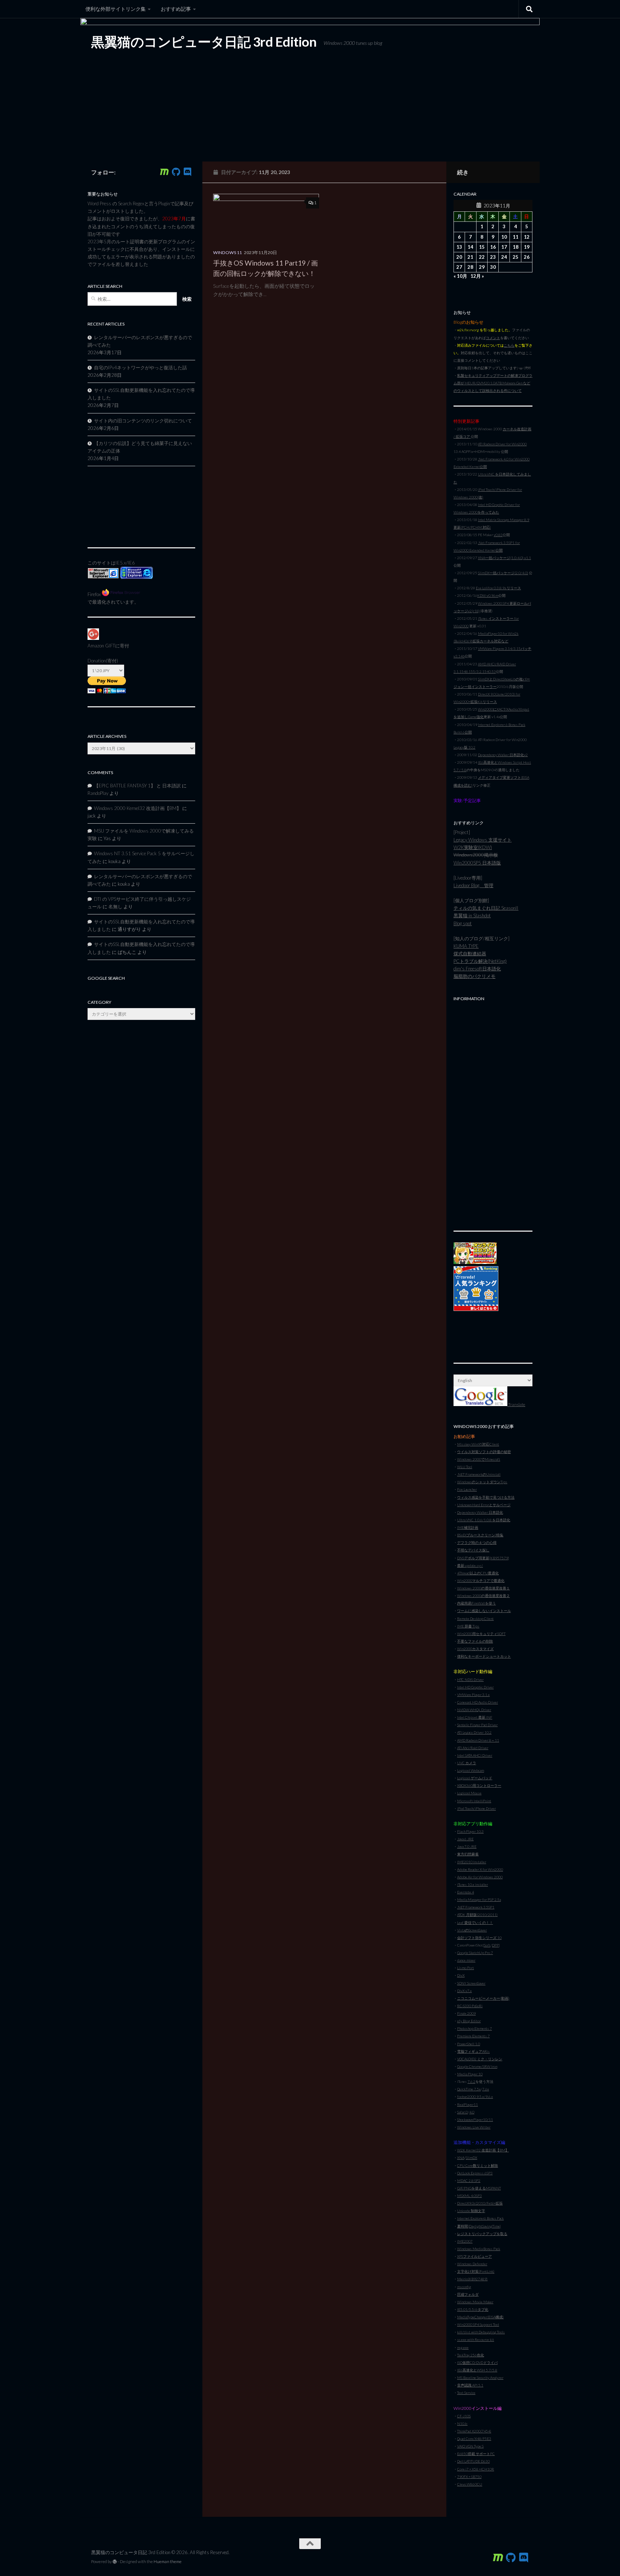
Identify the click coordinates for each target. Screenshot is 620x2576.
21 (470, 257)
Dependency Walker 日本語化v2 (503, 755)
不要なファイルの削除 (475, 1641)
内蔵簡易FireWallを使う (476, 1603)
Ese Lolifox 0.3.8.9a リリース (498, 588)
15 (482, 247)
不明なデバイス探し (473, 1550)
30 (493, 267)
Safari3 (462, 2112)
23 (493, 257)
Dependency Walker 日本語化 (480, 1512)
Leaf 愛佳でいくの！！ (475, 1922)
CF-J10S (464, 2416)
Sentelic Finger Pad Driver (477, 1725)
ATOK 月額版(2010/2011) (477, 1915)
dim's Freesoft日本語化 (477, 969)
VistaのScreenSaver (472, 1930)
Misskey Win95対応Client (478, 1444)
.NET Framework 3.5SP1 (476, 1907)
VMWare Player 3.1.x (473, 1695)
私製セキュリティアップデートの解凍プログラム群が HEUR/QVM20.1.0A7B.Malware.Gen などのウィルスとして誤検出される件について (493, 383)
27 (459, 267)
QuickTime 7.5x (469, 2089)
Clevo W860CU (470, 2484)
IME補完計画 (468, 1527)
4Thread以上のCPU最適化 (478, 1573)
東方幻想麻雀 (468, 1854)
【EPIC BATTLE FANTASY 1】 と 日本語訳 (137, 786)
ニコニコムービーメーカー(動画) (483, 1998)
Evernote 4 (466, 1892)
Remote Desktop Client (475, 1619)
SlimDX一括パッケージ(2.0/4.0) (503, 573)
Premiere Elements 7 (473, 2036)
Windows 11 (227, 252)
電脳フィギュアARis (473, 2051)
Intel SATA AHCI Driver (475, 1755)
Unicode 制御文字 (471, 2211)
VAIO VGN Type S (470, 2446)
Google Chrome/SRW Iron (477, 2066)
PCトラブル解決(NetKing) (480, 961)
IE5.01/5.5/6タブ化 (473, 2309)
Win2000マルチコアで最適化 (481, 1580)
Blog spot (463, 923)
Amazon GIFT (101, 646)
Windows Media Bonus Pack (479, 2249)
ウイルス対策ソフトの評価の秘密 (484, 1452)
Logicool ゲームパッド (475, 1778)
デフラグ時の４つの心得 (477, 1542)
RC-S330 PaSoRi (470, 2006)
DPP (495, 1945)
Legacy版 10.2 (464, 747)
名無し (115, 907)
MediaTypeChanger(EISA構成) (480, 2317)
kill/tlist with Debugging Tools (481, 2332)
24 (504, 257)
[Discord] (187, 172)
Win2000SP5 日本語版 (477, 863)
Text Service (466, 2393)
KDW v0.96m (488, 595)
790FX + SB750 (469, 2477)
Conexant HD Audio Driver (478, 1702)
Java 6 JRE (465, 1839)
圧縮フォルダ (468, 2294)
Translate (516, 1404)
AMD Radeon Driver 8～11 (478, 1740)
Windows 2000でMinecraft (479, 1459)
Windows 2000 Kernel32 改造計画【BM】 (138, 808)
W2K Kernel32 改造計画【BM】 (483, 2150)
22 (482, 257)
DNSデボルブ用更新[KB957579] (483, 1558)
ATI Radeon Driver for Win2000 (502, 444)
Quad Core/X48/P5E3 (474, 2439)
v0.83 (498, 535)
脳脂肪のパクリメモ (475, 976)
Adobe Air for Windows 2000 (480, 1877)
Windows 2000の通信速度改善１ (483, 1588)
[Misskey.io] (164, 172)
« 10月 (460, 276)
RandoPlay (98, 793)
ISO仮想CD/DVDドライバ (477, 2362)
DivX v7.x (464, 1991)
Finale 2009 (466, 2013)
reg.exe (463, 2347)
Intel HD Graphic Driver (475, 1687)
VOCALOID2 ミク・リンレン (480, 2059)
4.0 (472, 2112)
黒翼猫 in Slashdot (472, 915)
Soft (487, 1945)
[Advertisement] (493, 1112)
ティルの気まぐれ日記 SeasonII (486, 908)
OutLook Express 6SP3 (475, 2173)
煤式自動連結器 (470, 954)
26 (527, 257)
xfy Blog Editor (469, 2021)
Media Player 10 (470, 2074)
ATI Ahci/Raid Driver (473, 1748)
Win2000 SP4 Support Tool (478, 2324)
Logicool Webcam (471, 1770)
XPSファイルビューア (475, 2256)
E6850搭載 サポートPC (476, 2454)
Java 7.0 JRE (467, 1846)
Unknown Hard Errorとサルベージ (484, 1505)
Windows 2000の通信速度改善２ (483, 1596)
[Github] (176, 172)
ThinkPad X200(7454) (474, 2431)
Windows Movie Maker (475, 2302)
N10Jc (462, 2423)
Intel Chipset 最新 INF (475, 1717)
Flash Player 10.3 (470, 1831)
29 (482, 267)
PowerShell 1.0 (469, 2044)
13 (459, 247)
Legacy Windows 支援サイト (483, 840)
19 (527, 247)
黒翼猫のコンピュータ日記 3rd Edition (204, 42)
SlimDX (471, 2158)
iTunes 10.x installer (473, 1884)
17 (504, 247)
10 (504, 237)
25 (516, 257)
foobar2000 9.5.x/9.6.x (475, 2097)
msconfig (464, 2287)
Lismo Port (466, 1968)
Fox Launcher (467, 1489)
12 (527, 237)
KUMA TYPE (466, 946)
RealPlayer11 (468, 2104)
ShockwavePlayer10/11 (475, 2120)
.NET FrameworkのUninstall (479, 1474)
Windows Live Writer (474, 2127)
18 (516, 247)
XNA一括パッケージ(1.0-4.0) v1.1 (504, 558)
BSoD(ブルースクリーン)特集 (480, 1535)
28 (470, 267)
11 (516, 237)
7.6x (486, 2089)
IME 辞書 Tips (468, 1626)
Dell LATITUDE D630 (473, 2461)
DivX (461, 1975)
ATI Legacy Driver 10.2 (474, 1732)
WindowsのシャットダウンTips (482, 1482)
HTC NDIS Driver (470, 1680)
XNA (461, 2158)
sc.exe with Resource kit (476, 2340)
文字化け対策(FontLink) (476, 2271)
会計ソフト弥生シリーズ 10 (479, 1938)
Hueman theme (168, 2561)
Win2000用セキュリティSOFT (481, 1634)
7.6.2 (471, 2081)
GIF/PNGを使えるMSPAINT (479, 2188)
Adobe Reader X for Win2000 (480, 1869)
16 (493, 247)
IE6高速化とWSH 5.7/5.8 (477, 2370)
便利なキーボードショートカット (484, 1656)
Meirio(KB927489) (472, 2279)
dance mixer (466, 1960)
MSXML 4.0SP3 (469, 2196)
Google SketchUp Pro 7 (475, 1953)
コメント (493, 338)
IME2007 (465, 2241)
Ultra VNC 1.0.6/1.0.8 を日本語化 (484, 1520)
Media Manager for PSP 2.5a (479, 1900)
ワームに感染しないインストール (484, 1611)
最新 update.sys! (470, 1565)
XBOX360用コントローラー (479, 1785)
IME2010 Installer (472, 1862)
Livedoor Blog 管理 (473, 885)
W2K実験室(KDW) (473, 847)
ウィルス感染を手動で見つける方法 (486, 1497)
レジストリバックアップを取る (482, 2234)
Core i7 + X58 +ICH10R (476, 2469)
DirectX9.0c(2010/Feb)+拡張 (480, 2203)
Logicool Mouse (469, 1793)
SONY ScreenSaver (471, 1983)
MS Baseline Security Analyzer (480, 2378)
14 (470, 247)
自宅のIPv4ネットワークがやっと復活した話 (140, 367)
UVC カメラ (467, 1763)
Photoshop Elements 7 (475, 2028)
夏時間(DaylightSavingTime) (479, 2226)
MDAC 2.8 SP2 (469, 2181)
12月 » (477, 276)
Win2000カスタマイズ (475, 1649)
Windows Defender (472, 2264)
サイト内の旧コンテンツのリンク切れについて (143, 421)
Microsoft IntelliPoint (474, 1801)
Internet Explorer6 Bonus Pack (480, 2218)
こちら (509, 345)
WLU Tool (465, 1467)
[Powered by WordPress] (115, 2562)
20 (459, 257)
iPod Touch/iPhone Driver (476, 1808)
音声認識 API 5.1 (470, 2385)
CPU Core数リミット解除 (478, 2165)
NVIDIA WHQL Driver (474, 1710)
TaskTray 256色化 (471, 2355)
